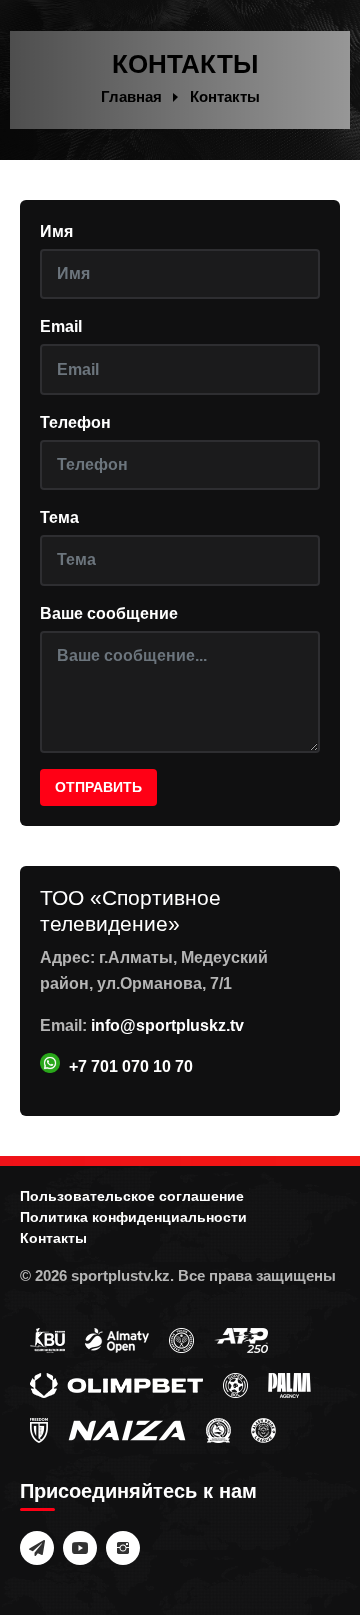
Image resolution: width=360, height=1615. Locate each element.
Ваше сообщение (109, 613)
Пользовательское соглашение (132, 1196)
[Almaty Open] (117, 1339)
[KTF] (181, 1339)
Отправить (98, 787)
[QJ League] (39, 1429)
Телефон (75, 422)
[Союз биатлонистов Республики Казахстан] (47, 1339)
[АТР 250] (241, 1339)
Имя (56, 231)
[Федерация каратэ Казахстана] (218, 1429)
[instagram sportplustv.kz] (123, 1548)
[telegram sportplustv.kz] (37, 1548)
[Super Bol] (235, 1384)
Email (61, 326)
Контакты (53, 1238)
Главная (131, 97)
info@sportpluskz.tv (167, 1025)
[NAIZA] (127, 1429)
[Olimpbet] (116, 1384)
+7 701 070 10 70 (131, 1066)
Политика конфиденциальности (133, 1217)
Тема (59, 517)
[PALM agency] (289, 1384)
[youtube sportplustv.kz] (80, 1548)
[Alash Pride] (263, 1429)
